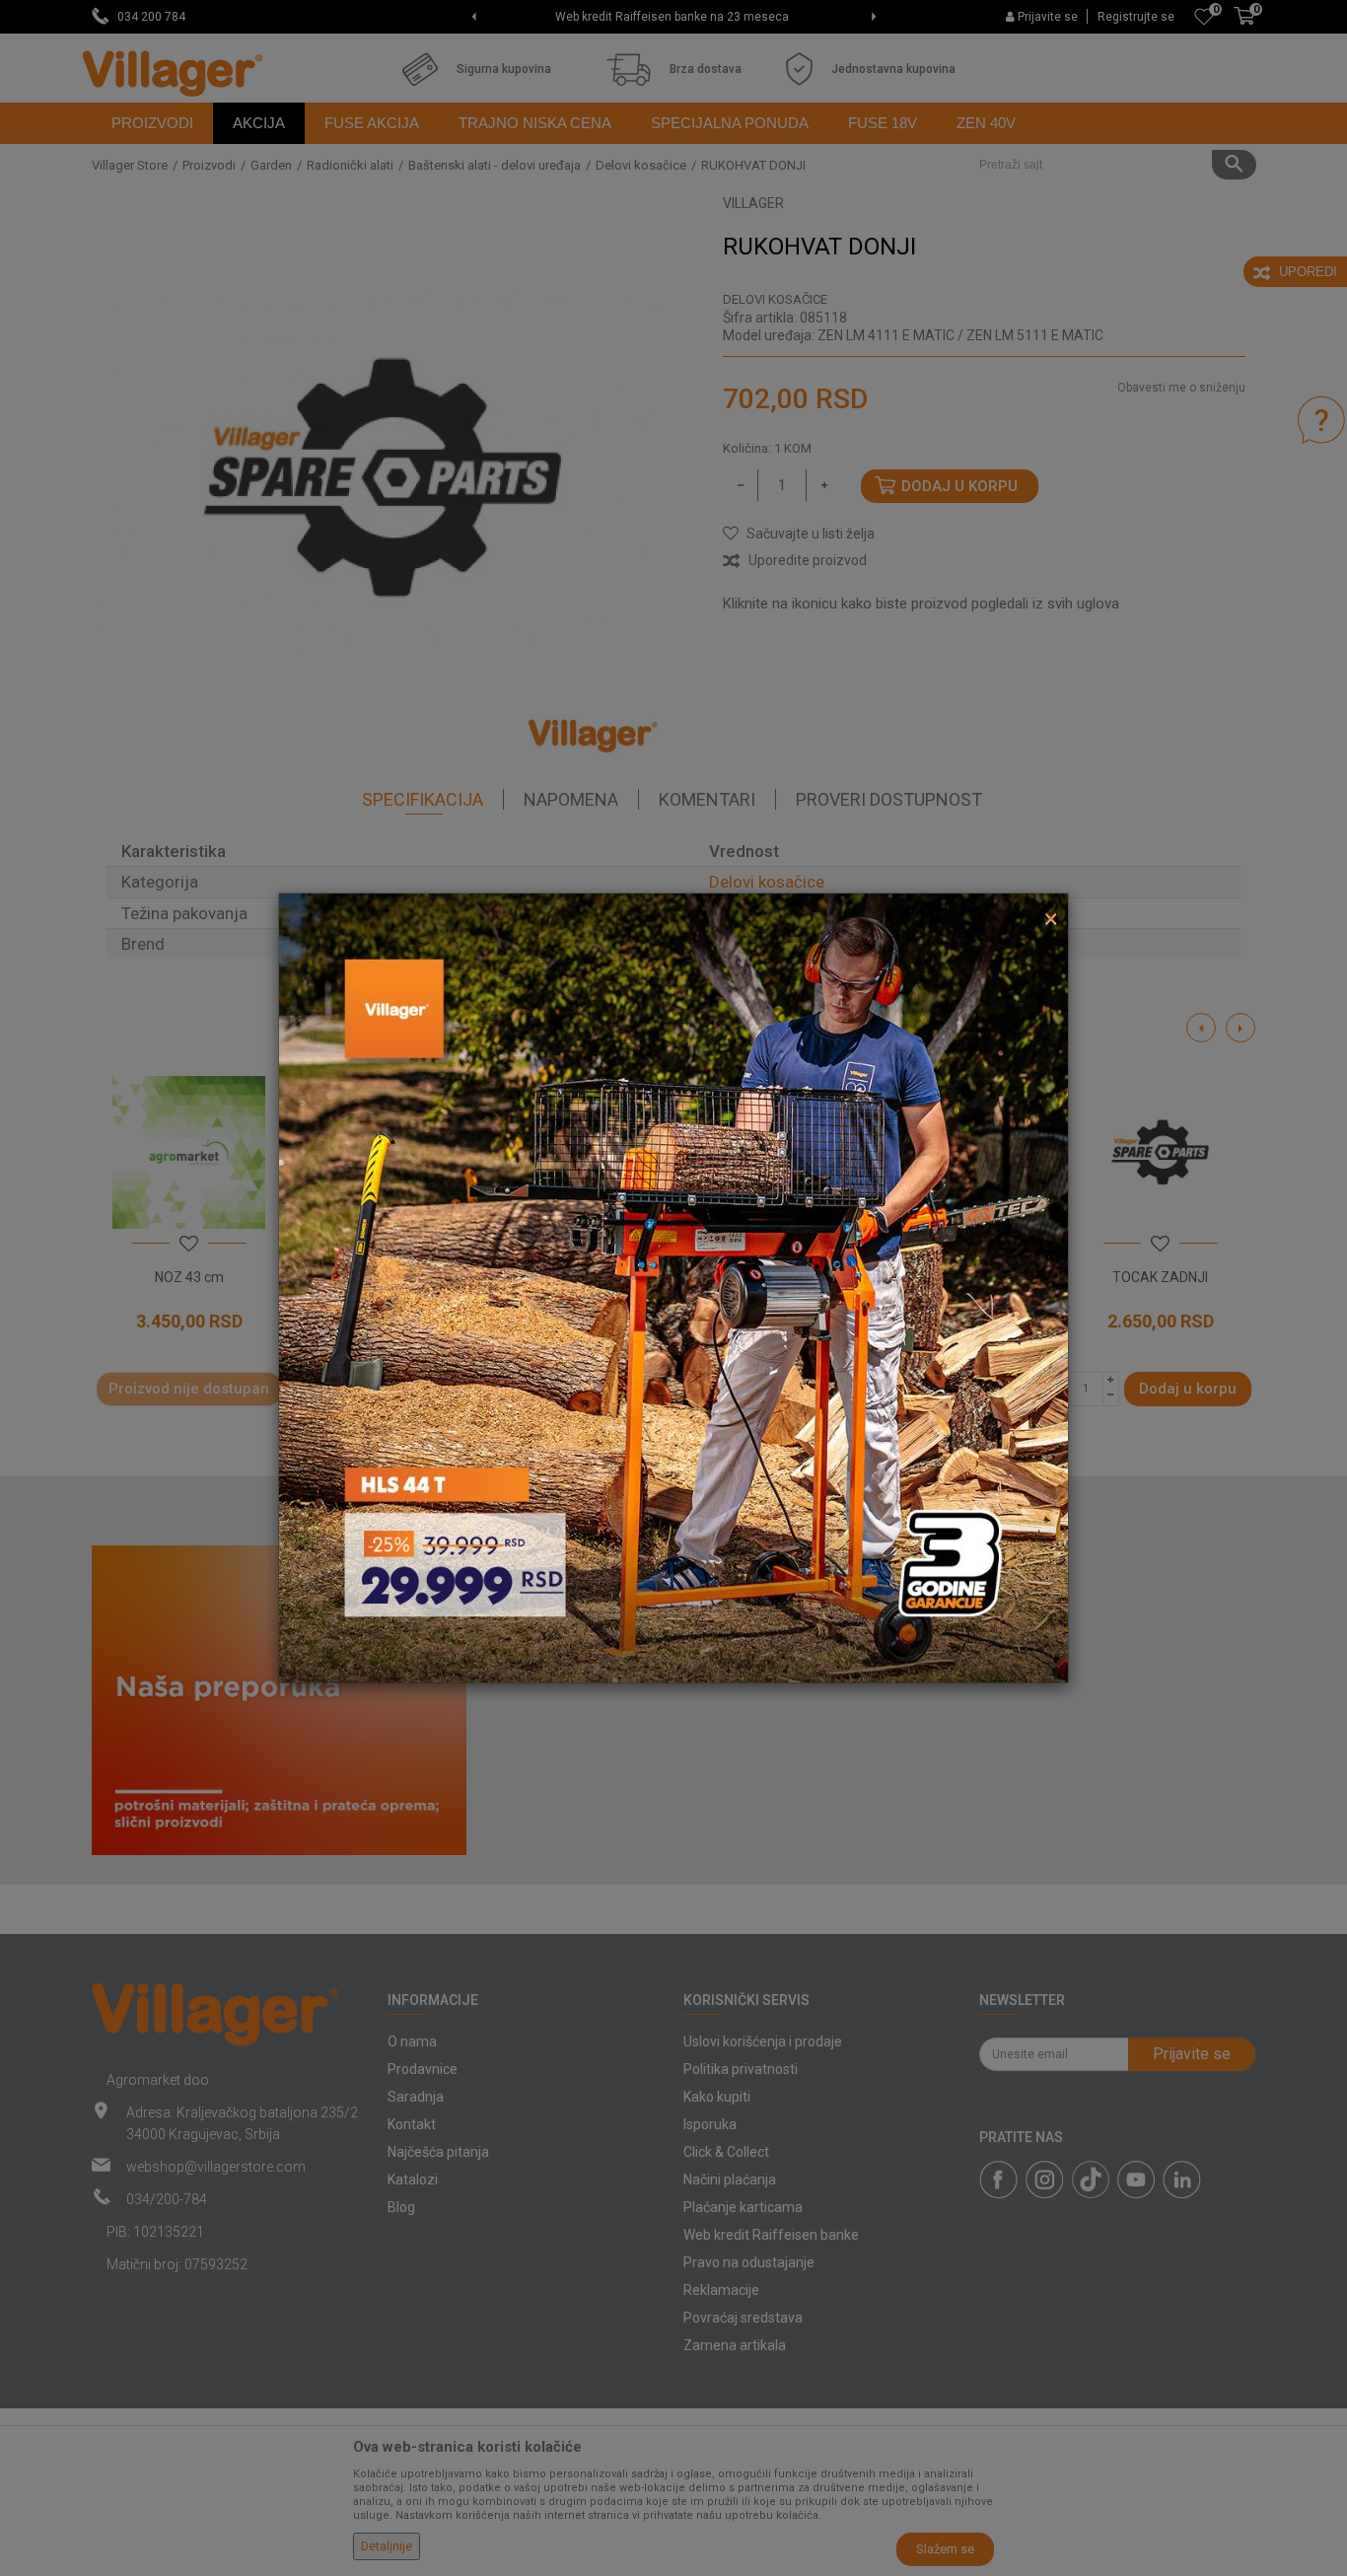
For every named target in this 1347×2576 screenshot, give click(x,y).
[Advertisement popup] (673, 1287)
